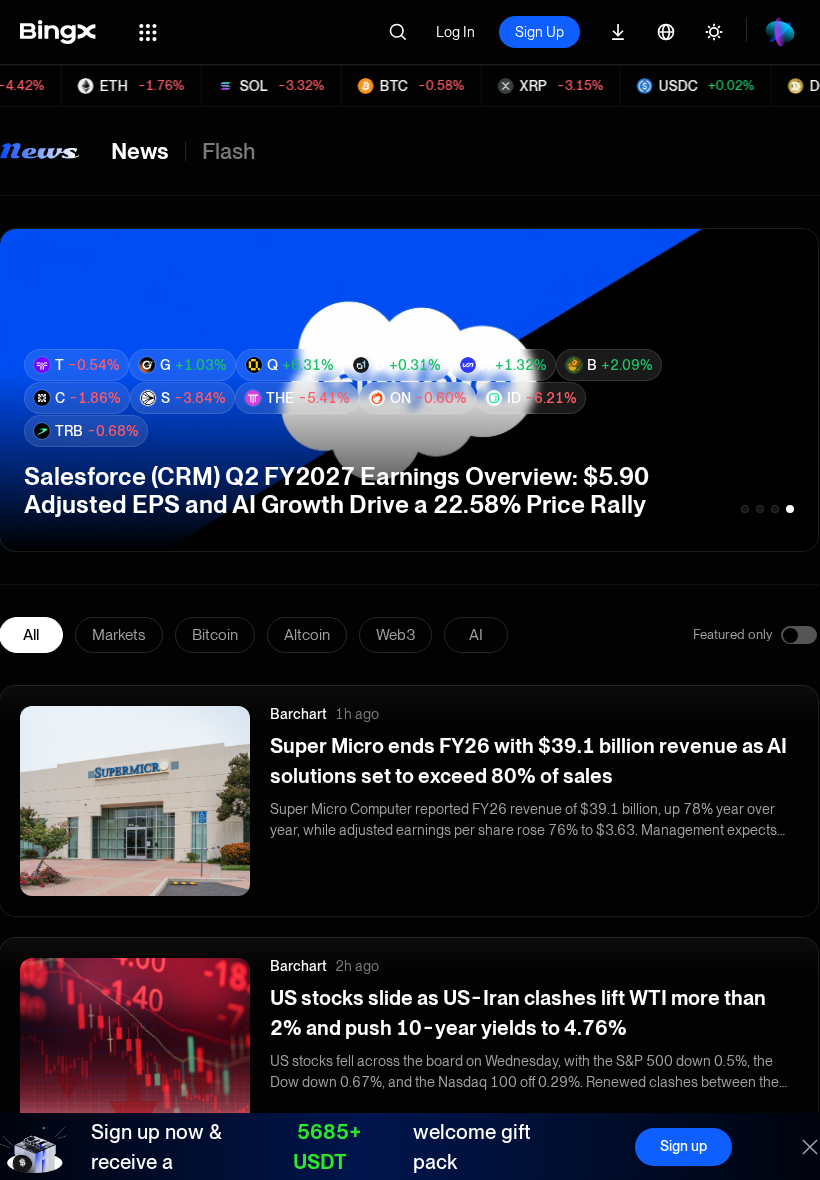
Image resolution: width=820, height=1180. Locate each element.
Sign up (683, 1146)
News (140, 151)
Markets (119, 635)
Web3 (395, 635)
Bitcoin (215, 635)
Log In (455, 32)
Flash (228, 151)
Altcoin (307, 635)
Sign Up (539, 32)
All (31, 635)
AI (476, 635)
